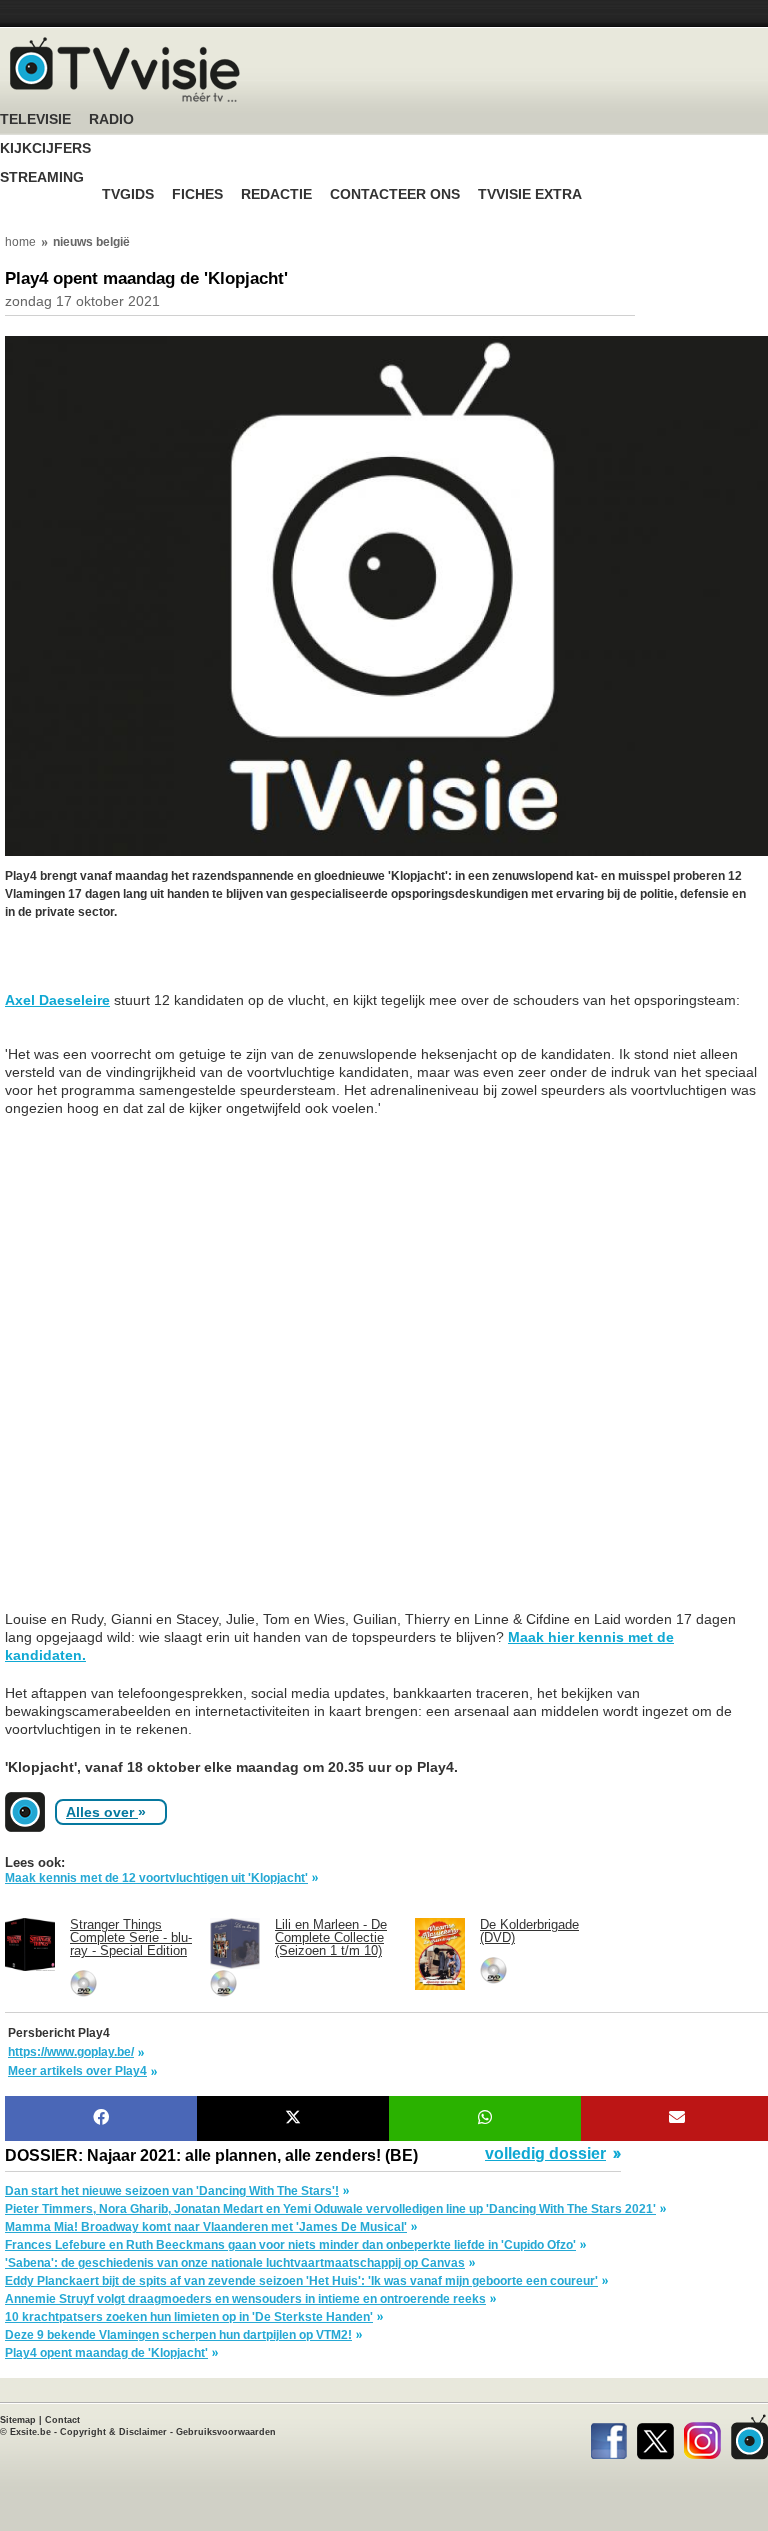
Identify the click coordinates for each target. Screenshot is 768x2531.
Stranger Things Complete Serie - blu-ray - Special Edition (131, 1937)
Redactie (276, 194)
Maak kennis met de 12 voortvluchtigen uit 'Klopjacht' (156, 1878)
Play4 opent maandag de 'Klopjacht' (106, 2353)
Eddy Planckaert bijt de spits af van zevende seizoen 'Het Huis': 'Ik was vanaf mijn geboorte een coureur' (301, 2281)
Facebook (608, 2437)
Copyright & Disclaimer (113, 2432)
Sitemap (18, 2420)
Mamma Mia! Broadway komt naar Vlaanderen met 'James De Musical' (206, 2227)
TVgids (128, 194)
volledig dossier (545, 2154)
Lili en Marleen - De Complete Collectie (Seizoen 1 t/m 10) (331, 1937)
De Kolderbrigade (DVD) (529, 1931)
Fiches (197, 194)
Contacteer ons (395, 194)
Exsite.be (30, 2432)
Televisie (35, 119)
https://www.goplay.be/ (71, 2052)
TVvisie (749, 2437)
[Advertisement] (165, 966)
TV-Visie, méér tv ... (125, 69)
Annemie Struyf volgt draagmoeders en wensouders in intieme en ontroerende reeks (245, 2299)
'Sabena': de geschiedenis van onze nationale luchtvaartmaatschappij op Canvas (235, 2263)
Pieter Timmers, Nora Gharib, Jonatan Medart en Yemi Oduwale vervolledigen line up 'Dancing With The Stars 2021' (330, 2209)
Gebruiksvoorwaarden (226, 2432)
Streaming (42, 177)
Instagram (702, 2437)
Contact (62, 2420)
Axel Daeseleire (57, 1000)
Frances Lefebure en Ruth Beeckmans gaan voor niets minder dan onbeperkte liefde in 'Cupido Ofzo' (290, 2245)
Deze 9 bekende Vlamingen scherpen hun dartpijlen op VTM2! (178, 2335)
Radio (111, 119)
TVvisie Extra (530, 194)
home (20, 242)
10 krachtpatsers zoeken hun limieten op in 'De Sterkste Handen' (189, 2317)
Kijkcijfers (45, 148)
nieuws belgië (91, 242)
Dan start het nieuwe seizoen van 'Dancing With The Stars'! (172, 2191)
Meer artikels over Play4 (77, 2071)
